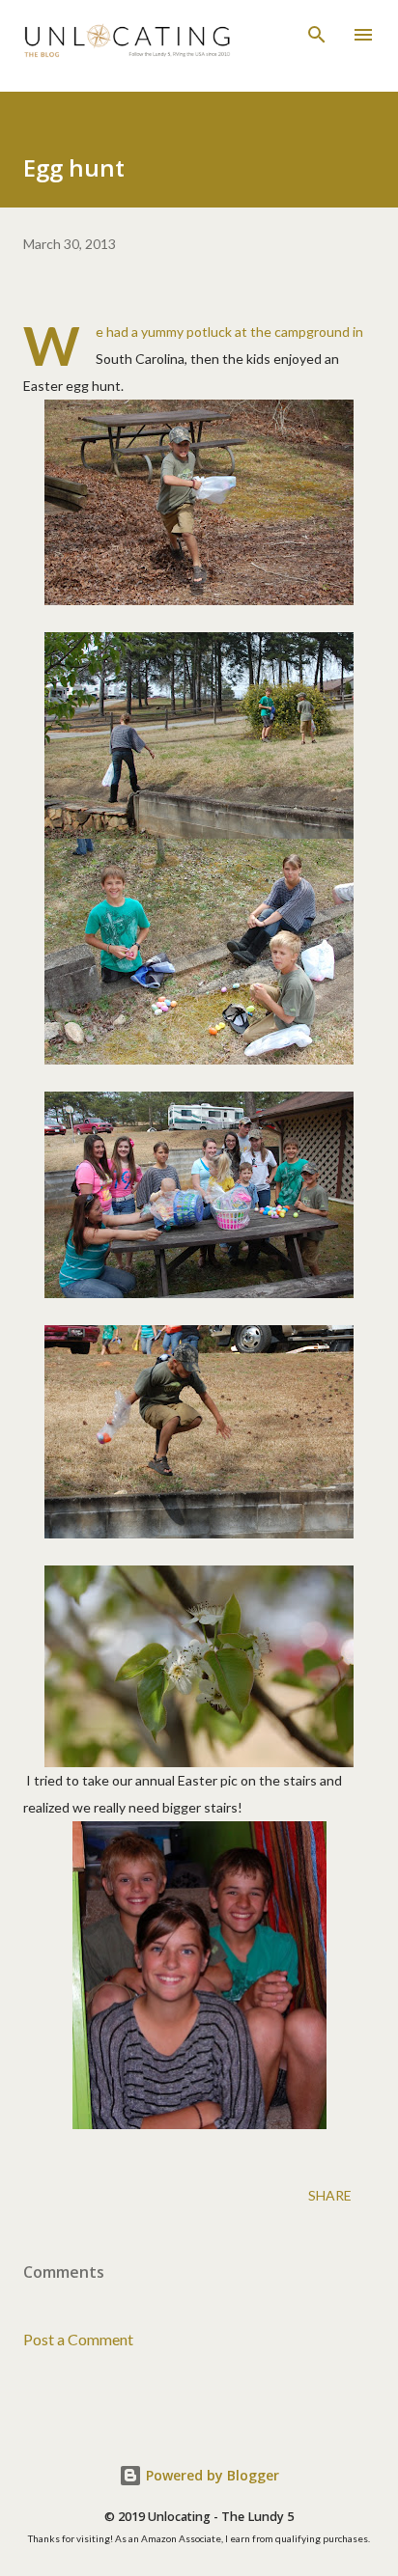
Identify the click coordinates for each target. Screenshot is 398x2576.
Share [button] (330, 2195)
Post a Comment (78, 2339)
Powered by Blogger (211, 2475)
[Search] (317, 35)
